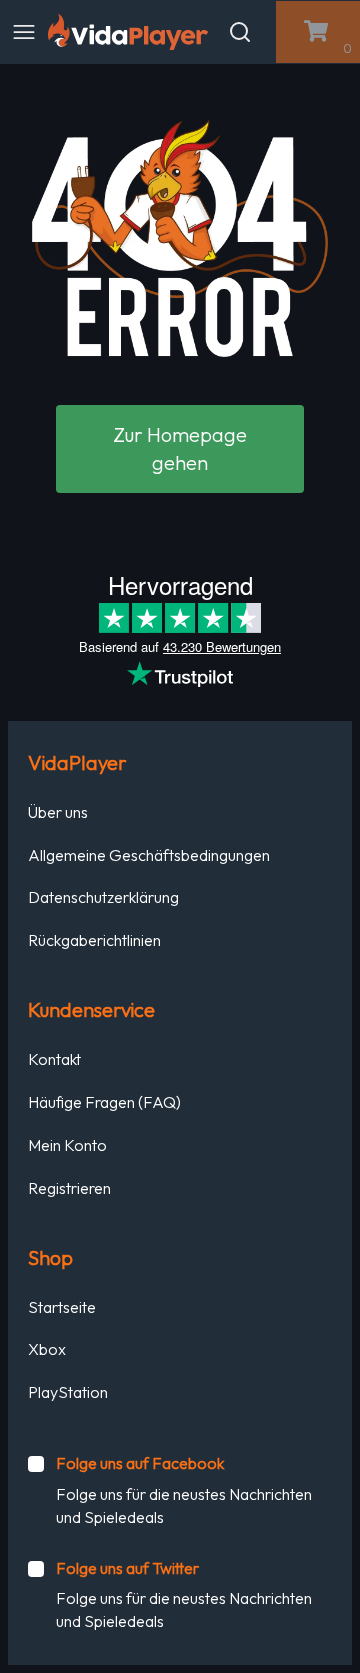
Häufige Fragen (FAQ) (104, 1102)
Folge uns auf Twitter (127, 1568)
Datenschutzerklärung (103, 897)
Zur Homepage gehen (180, 448)
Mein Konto (67, 1145)
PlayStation (68, 1392)
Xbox (47, 1349)
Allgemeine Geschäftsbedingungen (149, 855)
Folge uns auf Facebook (140, 1463)
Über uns (58, 812)
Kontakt (54, 1059)
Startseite (62, 1307)
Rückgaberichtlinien (94, 940)
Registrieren (69, 1188)
